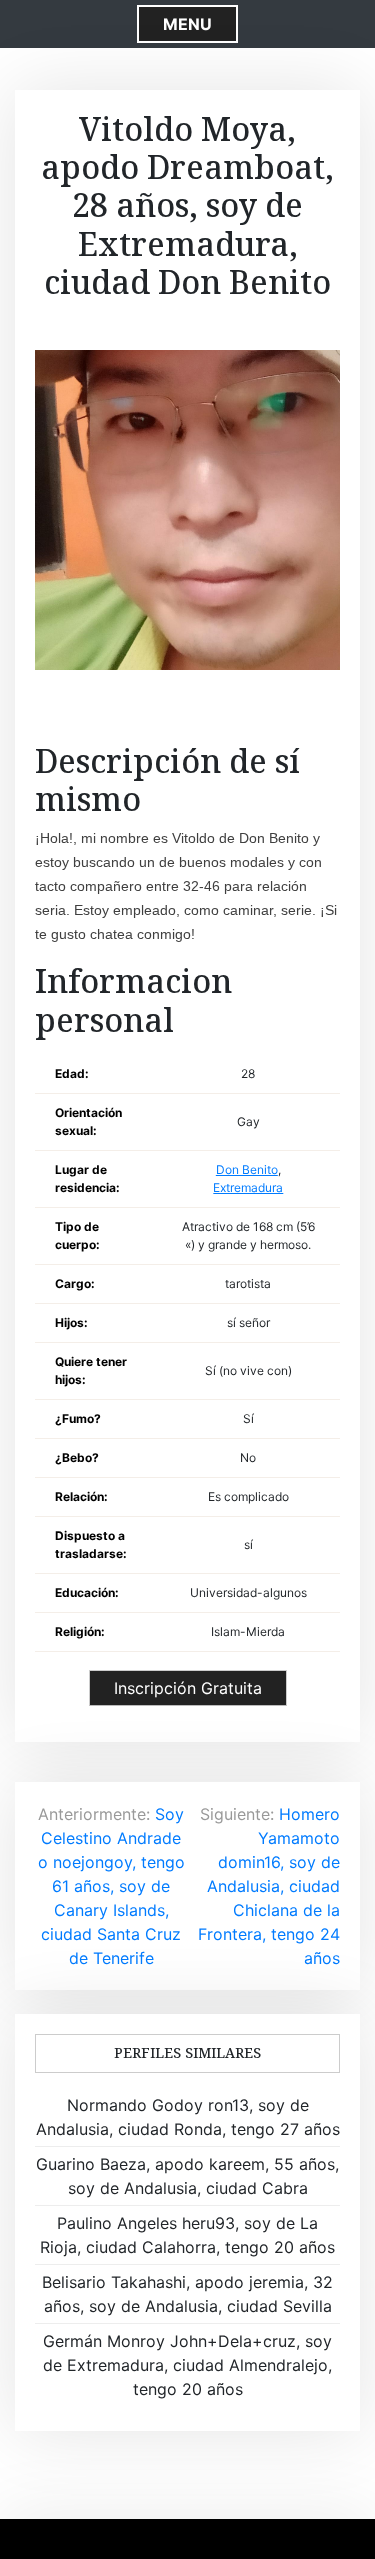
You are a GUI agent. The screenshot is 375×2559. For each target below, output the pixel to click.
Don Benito (247, 1169)
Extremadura (248, 1187)
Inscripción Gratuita (188, 1688)
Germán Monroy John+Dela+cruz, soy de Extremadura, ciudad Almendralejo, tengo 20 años (187, 2365)
